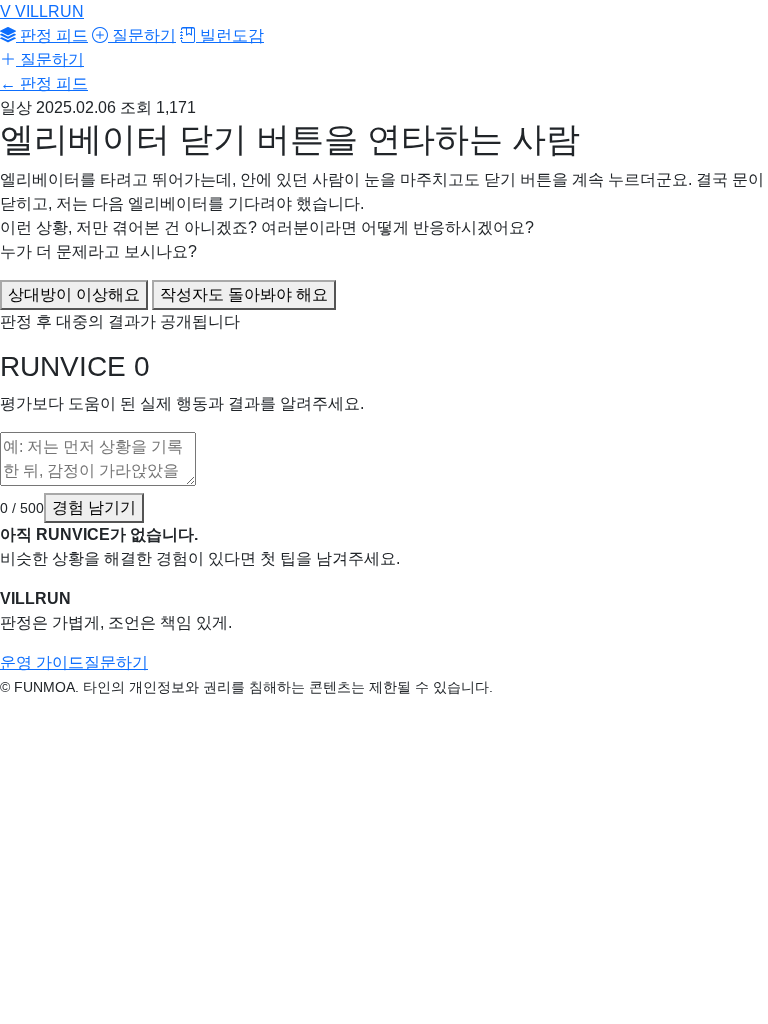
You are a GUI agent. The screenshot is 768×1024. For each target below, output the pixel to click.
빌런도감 (230, 35)
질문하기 (142, 35)
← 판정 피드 (44, 83)
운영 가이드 (42, 662)
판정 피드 (52, 35)
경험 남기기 (94, 507)
